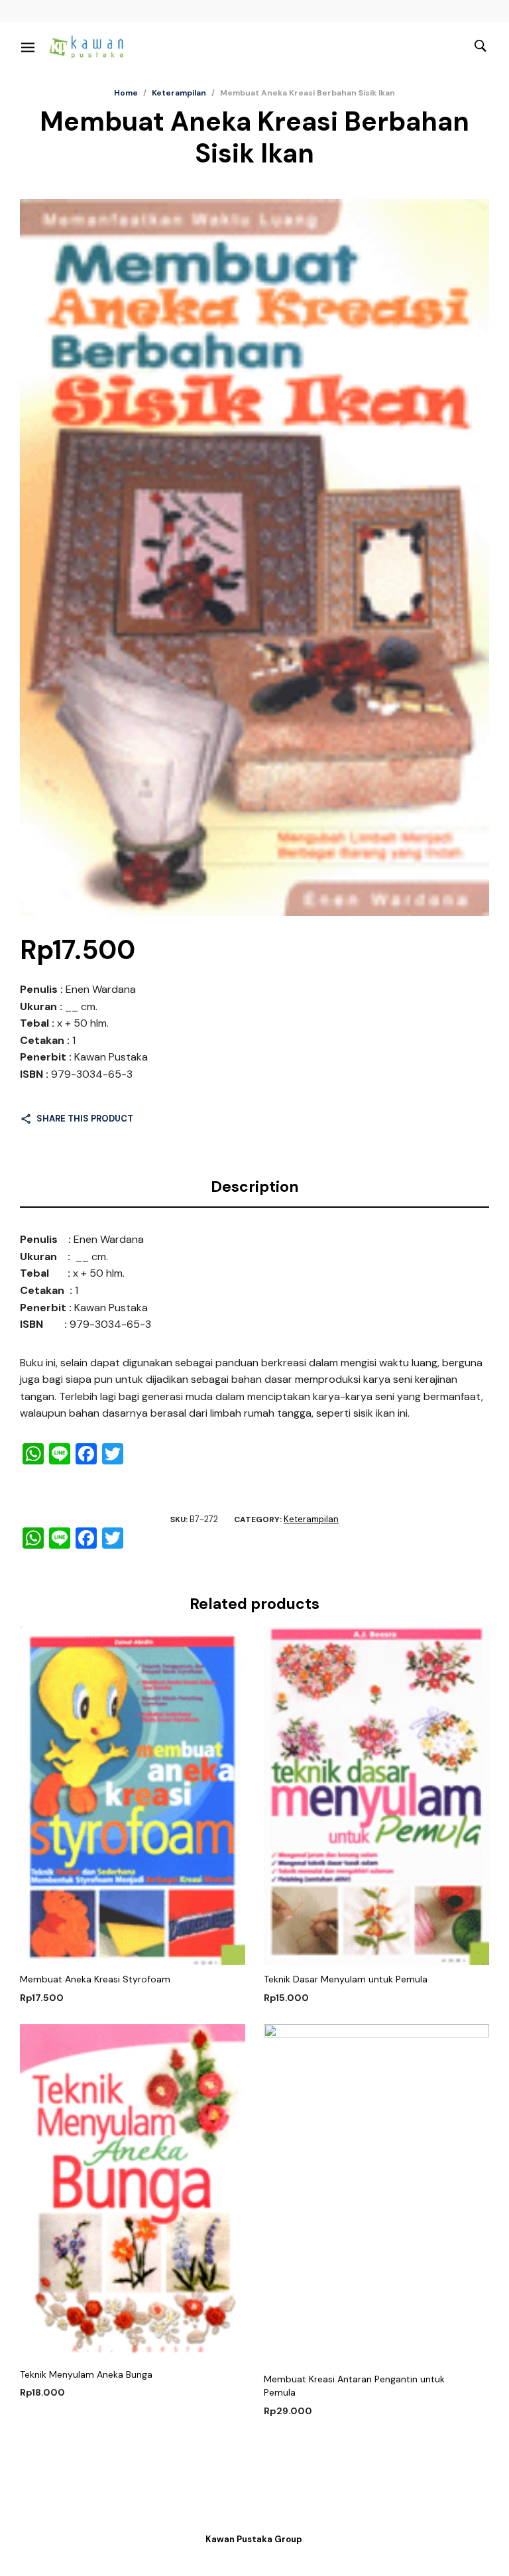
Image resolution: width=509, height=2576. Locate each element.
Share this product (85, 1119)
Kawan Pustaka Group (254, 2539)
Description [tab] (255, 1187)
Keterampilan (179, 93)
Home (126, 93)
